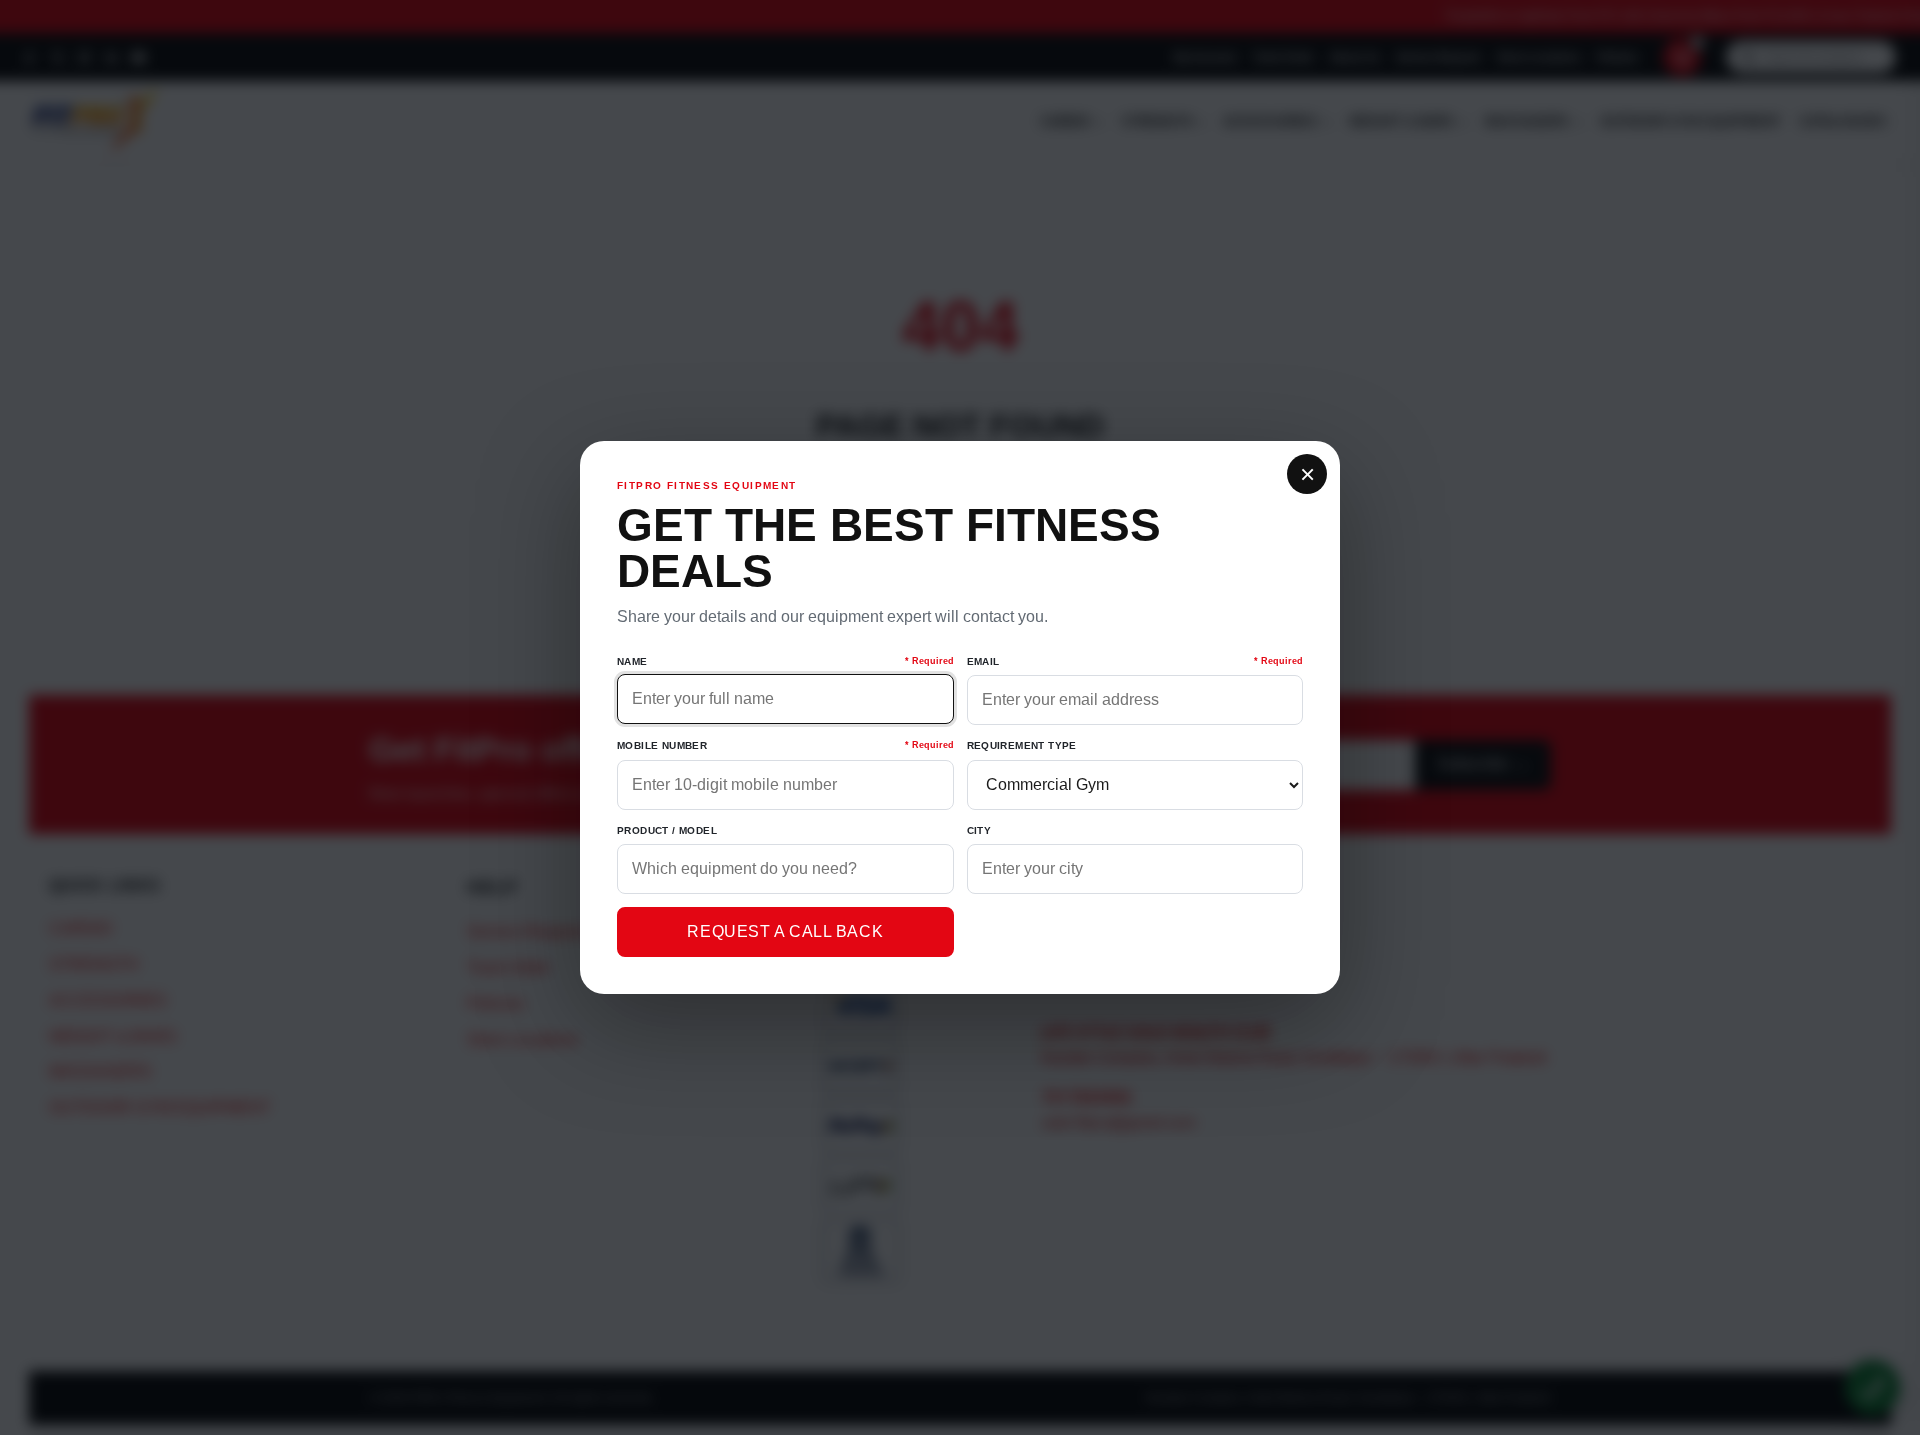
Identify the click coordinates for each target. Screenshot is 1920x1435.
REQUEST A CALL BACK (785, 931)
